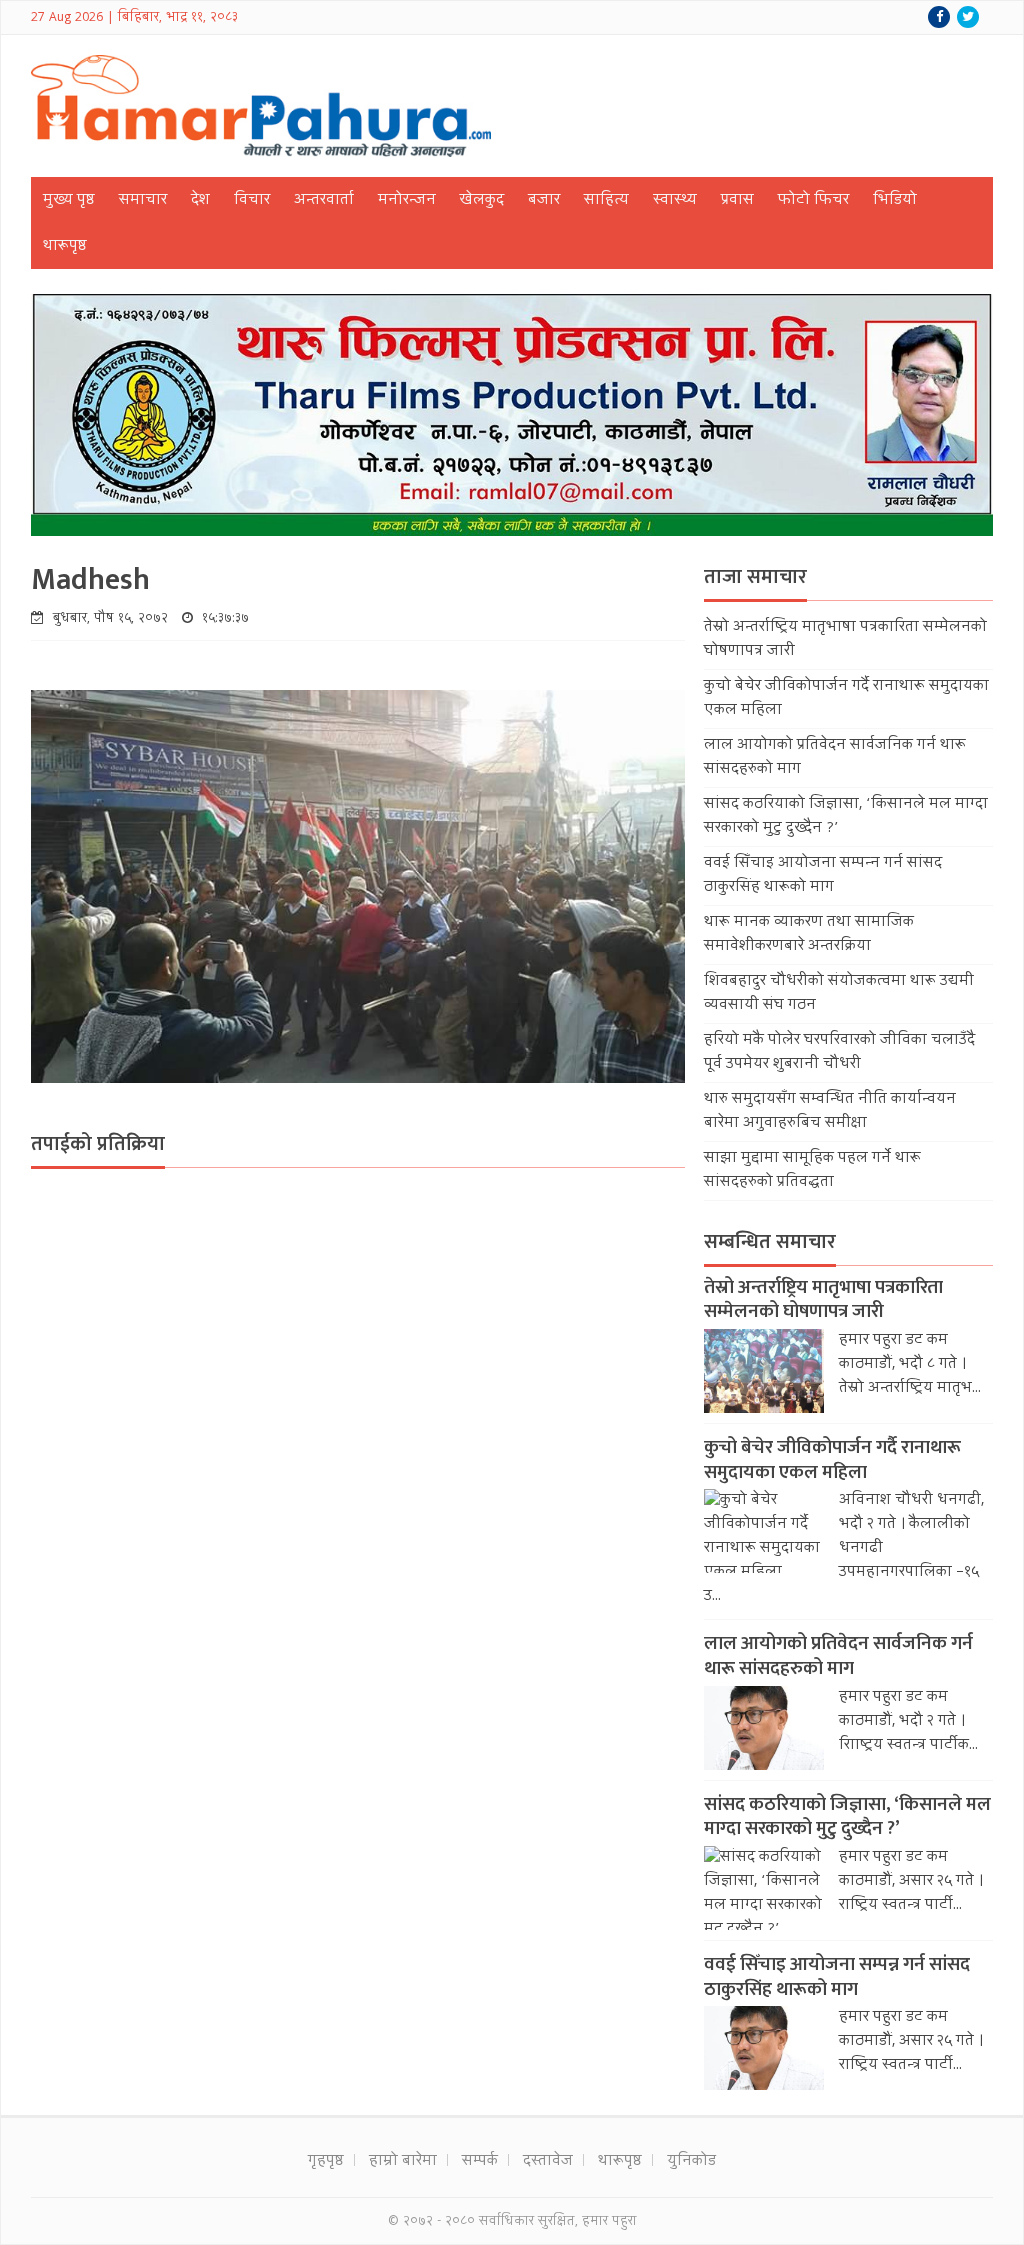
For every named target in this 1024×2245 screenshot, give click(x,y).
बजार (544, 201)
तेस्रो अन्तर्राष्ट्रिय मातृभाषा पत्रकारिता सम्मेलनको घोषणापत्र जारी (823, 1300)
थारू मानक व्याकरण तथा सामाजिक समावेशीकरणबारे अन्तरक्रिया (809, 935)
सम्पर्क (480, 2162)
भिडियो (895, 201)
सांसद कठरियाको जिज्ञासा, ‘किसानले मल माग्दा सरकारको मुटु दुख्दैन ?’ (847, 1817)
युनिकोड (691, 2162)
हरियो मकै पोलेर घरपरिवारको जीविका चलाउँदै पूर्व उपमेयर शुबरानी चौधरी (839, 1053)
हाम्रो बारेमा (403, 2162)
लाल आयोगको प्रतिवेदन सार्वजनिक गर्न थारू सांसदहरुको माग (838, 1656)
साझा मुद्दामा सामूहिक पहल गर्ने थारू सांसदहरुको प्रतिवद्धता (812, 1171)
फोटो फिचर (813, 201)
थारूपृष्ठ (65, 247)
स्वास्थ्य (675, 201)
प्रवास (737, 201)
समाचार (143, 201)
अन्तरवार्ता (324, 201)
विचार (252, 201)
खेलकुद (482, 201)
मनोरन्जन (407, 201)
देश (200, 201)
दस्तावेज (548, 2162)
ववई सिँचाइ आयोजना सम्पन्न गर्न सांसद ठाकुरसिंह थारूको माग (823, 876)
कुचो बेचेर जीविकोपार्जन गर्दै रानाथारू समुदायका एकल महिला (832, 1460)
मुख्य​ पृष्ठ (69, 201)
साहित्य (606, 201)
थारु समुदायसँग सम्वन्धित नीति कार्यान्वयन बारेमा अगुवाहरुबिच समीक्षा (830, 1112)
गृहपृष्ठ (326, 2162)
